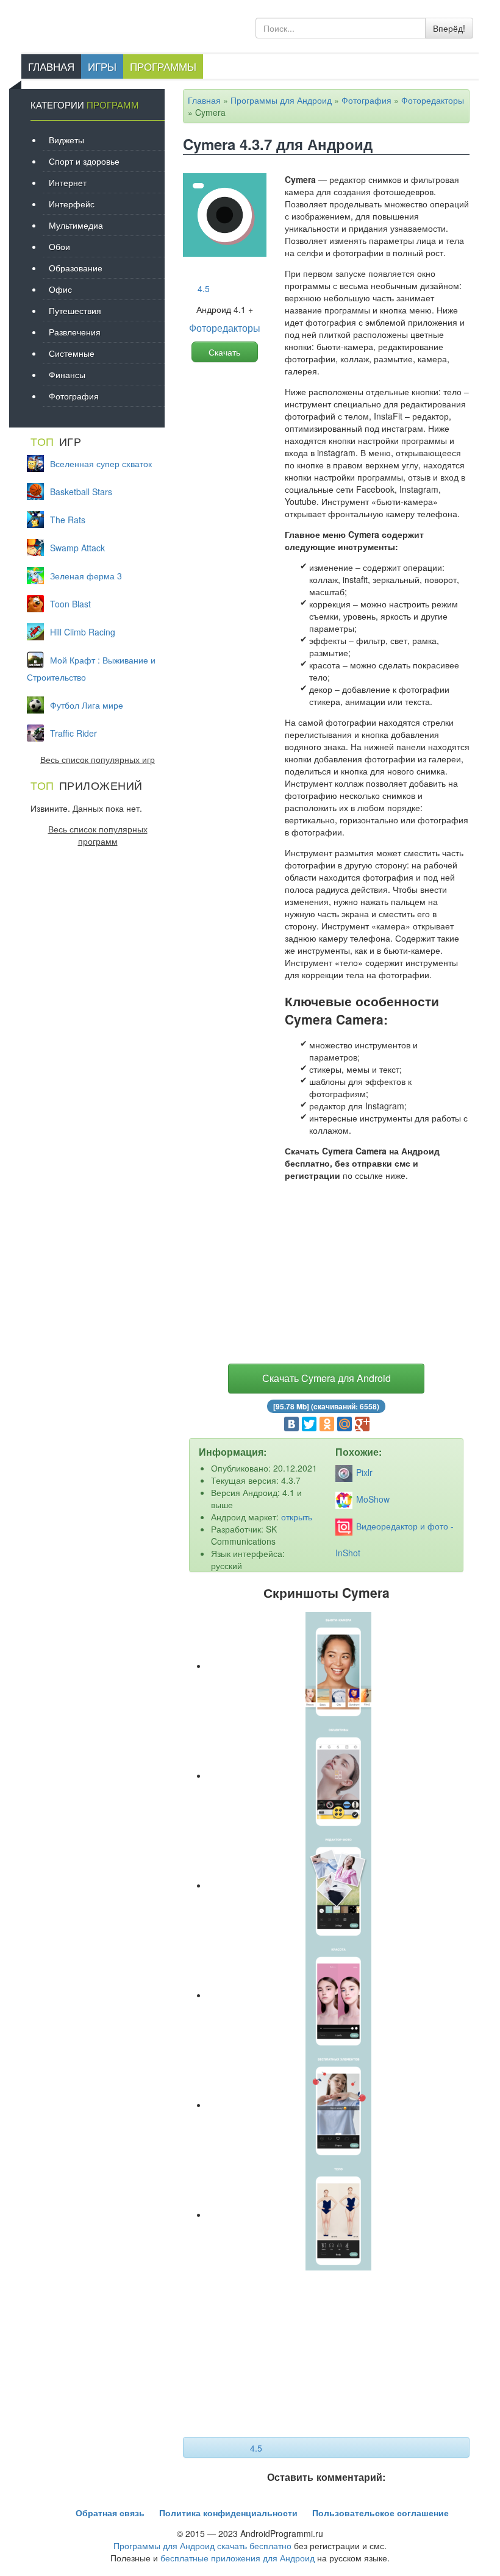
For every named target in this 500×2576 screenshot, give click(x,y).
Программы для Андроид (281, 100)
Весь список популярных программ (98, 835)
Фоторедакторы (433, 100)
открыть (297, 1517)
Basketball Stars (81, 492)
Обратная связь (110, 2513)
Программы (163, 66)
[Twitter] (309, 1424)
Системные (72, 353)
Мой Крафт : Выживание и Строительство (91, 668)
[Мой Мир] (345, 1424)
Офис (60, 289)
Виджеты (66, 140)
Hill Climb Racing (83, 632)
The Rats (68, 520)
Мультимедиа (76, 225)
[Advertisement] (326, 1275)
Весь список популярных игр (98, 759)
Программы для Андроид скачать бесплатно (202, 2546)
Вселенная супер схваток (101, 463)
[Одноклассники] (327, 1424)
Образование (76, 268)
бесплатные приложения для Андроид (237, 2558)
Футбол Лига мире (87, 705)
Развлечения (75, 332)
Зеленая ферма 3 (86, 576)
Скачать (224, 352)
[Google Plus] (362, 1424)
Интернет (68, 182)
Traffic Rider (73, 733)
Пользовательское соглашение (380, 2513)
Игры (102, 66)
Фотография (366, 100)
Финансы (67, 374)
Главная (51, 66)
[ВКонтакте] (291, 1424)
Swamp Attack (77, 548)
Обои (59, 246)
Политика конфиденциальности (228, 2513)
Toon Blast (70, 604)
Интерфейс (72, 204)
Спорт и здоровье (84, 161)
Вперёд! (449, 28)
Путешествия (75, 310)
